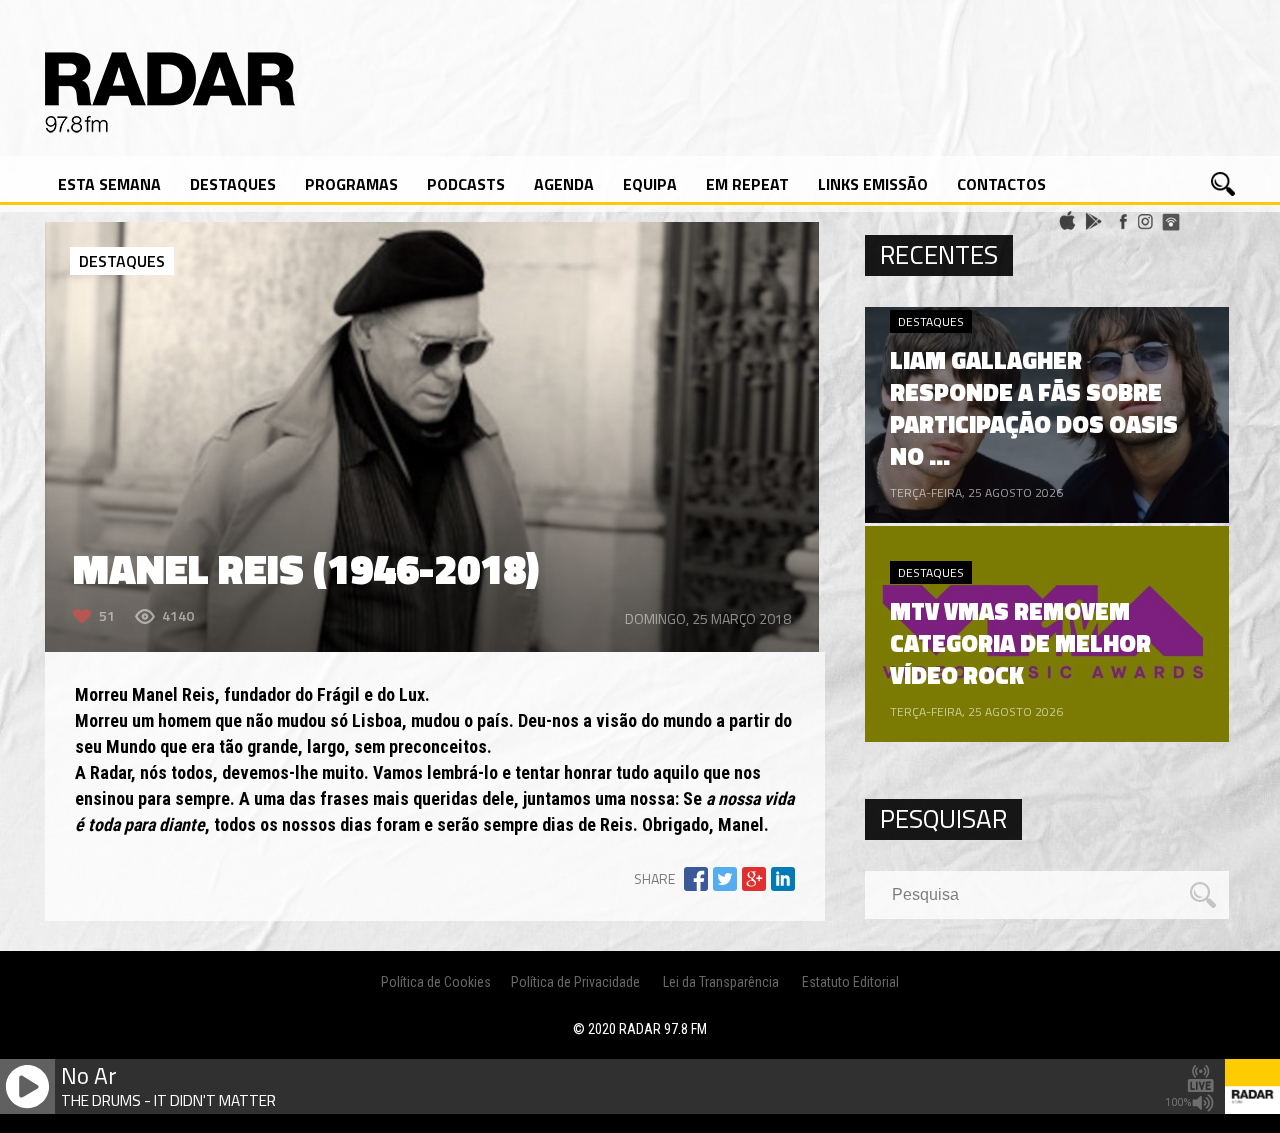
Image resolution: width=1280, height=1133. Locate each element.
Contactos (1001, 184)
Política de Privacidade (575, 982)
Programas (351, 184)
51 (107, 615)
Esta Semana (109, 184)
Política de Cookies (436, 982)
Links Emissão (873, 184)
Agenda (564, 184)
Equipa (650, 184)
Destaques (233, 184)
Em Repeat (747, 184)
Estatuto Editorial (850, 982)
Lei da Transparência (721, 982)
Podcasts (466, 184)
